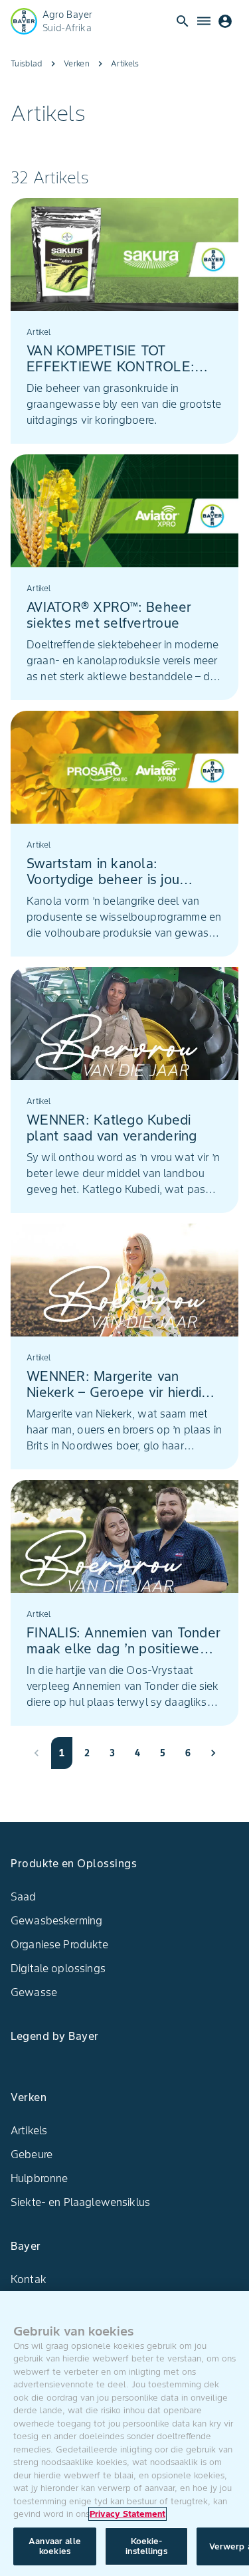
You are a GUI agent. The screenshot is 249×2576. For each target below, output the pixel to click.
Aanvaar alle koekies (55, 2546)
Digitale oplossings (58, 1968)
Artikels (29, 2130)
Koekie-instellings (146, 2546)
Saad (24, 1896)
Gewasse (34, 1992)
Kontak (29, 2279)
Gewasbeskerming (56, 1920)
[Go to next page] (213, 1753)
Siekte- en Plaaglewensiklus (80, 2202)
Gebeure (32, 2154)
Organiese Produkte (59, 1944)
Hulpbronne (40, 2178)
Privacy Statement (127, 2514)
